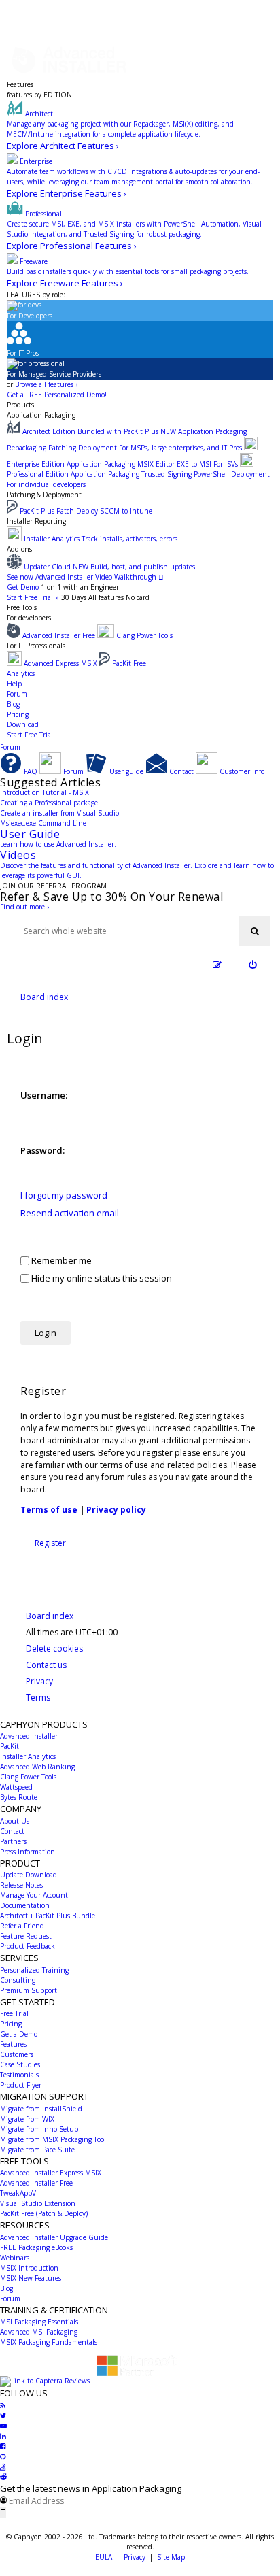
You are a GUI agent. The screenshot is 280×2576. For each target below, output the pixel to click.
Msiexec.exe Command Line (43, 823)
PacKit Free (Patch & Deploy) (44, 2213)
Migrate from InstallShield (41, 2109)
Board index (50, 1616)
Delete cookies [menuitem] (54, 1649)
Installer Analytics (28, 1756)
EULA (104, 2557)
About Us (15, 1821)
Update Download (29, 1875)
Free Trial (14, 2013)
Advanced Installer (29, 1736)
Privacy (135, 2557)
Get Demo (23, 587)
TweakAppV (18, 2193)
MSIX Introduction (29, 2268)
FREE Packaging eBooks (36, 2247)
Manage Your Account (34, 1895)
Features (20, 84)
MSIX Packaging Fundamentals (49, 2342)
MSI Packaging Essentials (39, 2322)
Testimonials (19, 2075)
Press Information (28, 1852)
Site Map (171, 2557)
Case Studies (20, 2064)
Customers (17, 2054)
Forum (17, 694)
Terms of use (49, 1510)
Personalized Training (34, 1970)
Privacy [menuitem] (39, 1681)
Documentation (25, 1905)
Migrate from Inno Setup (39, 2129)
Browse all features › (46, 384)
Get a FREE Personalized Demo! (57, 395)
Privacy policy (116, 1510)
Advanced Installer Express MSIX (51, 2173)
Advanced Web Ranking (37, 1767)
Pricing (18, 714)
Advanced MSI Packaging (39, 2332)
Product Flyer (21, 2085)
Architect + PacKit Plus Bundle (48, 1916)
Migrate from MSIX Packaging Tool (53, 2139)
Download (23, 724)
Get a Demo (19, 2034)
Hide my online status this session (101, 1278)
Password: (42, 1150)
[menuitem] (252, 965)
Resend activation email (70, 1213)
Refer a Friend (22, 1926)
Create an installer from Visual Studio (59, 813)
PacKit (10, 1746)
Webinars (15, 2258)
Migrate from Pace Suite (37, 2150)
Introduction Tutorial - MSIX (45, 792)
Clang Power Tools (28, 1777)
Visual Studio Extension (38, 2203)
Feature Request (26, 1936)
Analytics (21, 673)
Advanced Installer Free (36, 2183)
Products (20, 405)
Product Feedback (28, 1946)
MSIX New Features (31, 2278)
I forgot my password (64, 1195)
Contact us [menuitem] (46, 1665)
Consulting (18, 1980)
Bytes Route (19, 1797)
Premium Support (29, 1990)
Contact (12, 1831)
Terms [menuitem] (38, 1697)
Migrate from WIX (27, 2119)
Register (50, 1543)
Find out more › (24, 907)
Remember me (60, 1260)
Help (14, 684)
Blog (13, 704)
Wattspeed (16, 1787)
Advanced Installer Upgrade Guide (54, 2237)
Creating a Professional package (49, 803)
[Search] (255, 931)
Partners (13, 1841)
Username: (44, 1095)
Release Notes (21, 1885)
